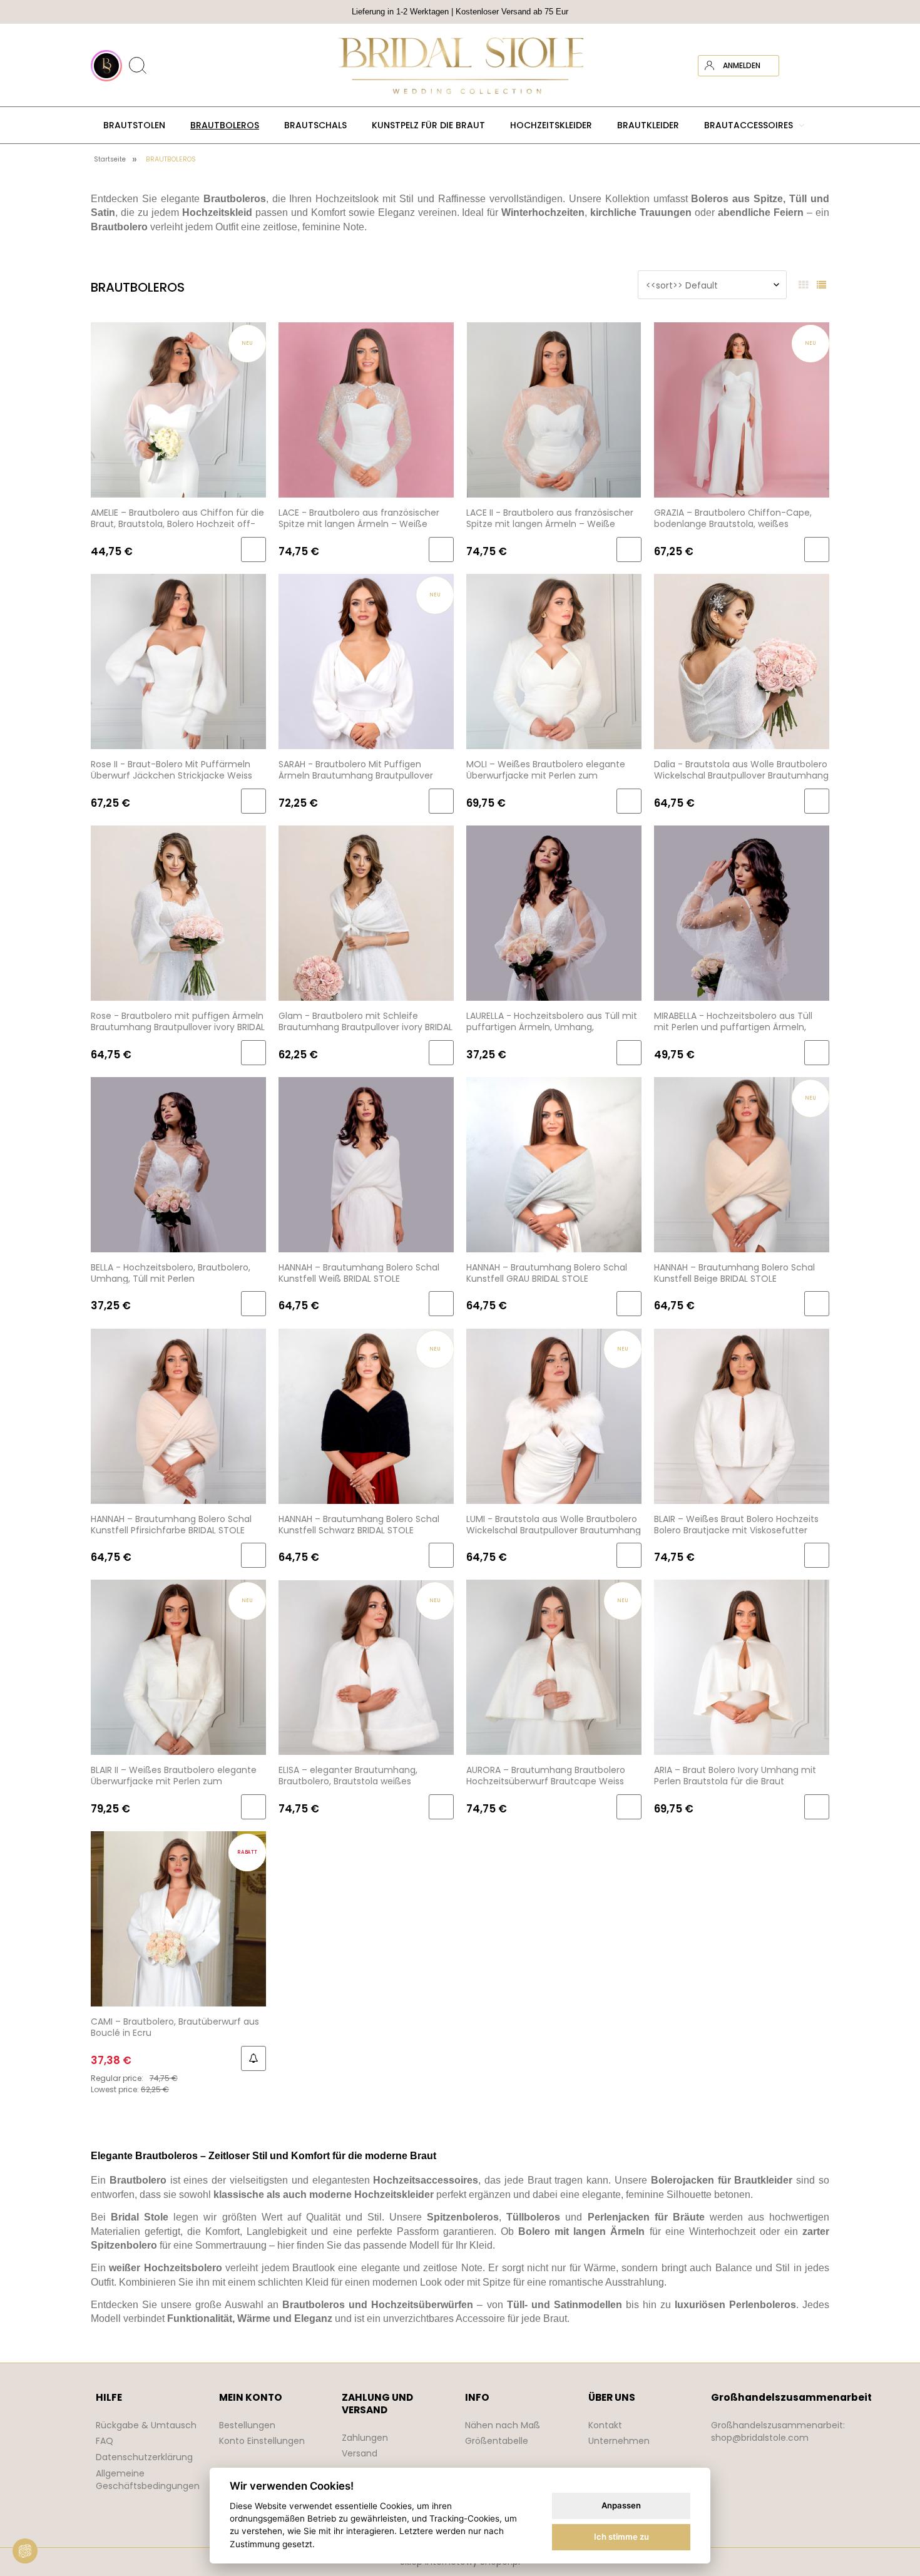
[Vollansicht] (821, 285)
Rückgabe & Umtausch (146, 2425)
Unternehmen (619, 2441)
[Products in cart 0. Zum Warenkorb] (819, 66)
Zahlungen (365, 2438)
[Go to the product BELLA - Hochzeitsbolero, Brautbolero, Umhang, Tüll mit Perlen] (178, 1164)
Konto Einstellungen (262, 2441)
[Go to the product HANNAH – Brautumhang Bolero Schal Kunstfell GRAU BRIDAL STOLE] (554, 1164)
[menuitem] (134, 125)
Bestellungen (247, 2425)
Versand (360, 2453)
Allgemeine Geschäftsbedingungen (148, 2480)
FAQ (105, 2441)
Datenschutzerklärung (144, 2457)
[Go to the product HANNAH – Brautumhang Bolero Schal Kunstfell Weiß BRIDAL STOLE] (366, 1164)
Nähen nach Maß (503, 2425)
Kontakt (605, 2425)
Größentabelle (497, 2441)
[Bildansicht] (803, 285)
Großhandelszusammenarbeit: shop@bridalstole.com (778, 2431)
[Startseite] (460, 66)
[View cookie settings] (25, 2551)
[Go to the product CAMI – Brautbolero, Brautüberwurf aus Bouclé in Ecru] (178, 1919)
